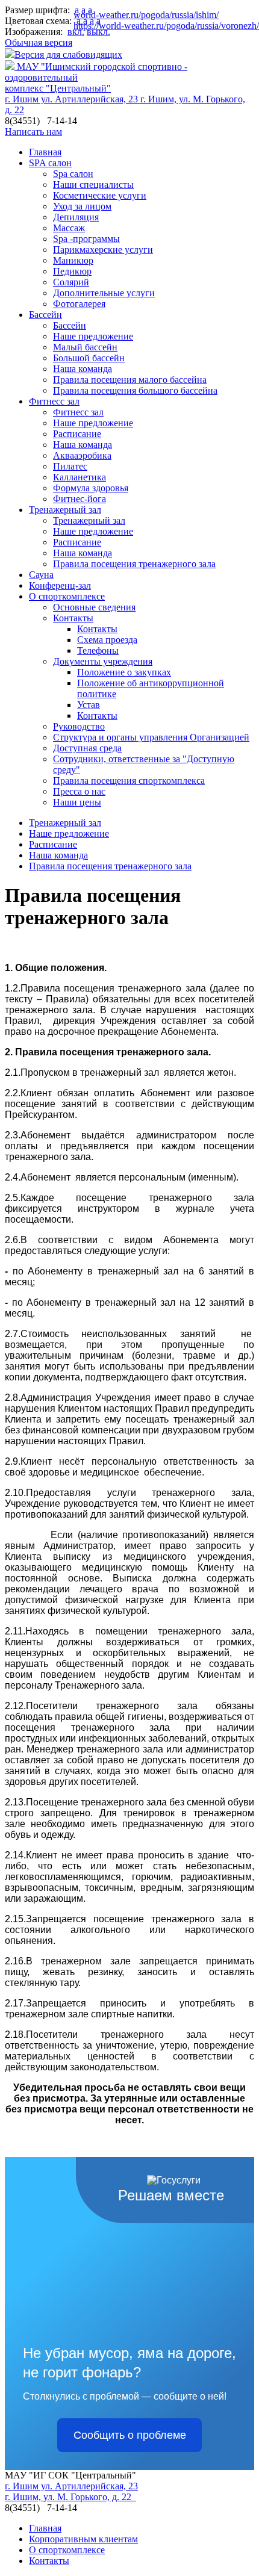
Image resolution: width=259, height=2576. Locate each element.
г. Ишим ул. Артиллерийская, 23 (73, 99)
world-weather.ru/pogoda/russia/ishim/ (146, 15)
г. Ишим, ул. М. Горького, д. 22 (70, 2497)
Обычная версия (39, 42)
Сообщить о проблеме (130, 2435)
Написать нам (33, 132)
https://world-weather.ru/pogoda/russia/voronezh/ (166, 26)
